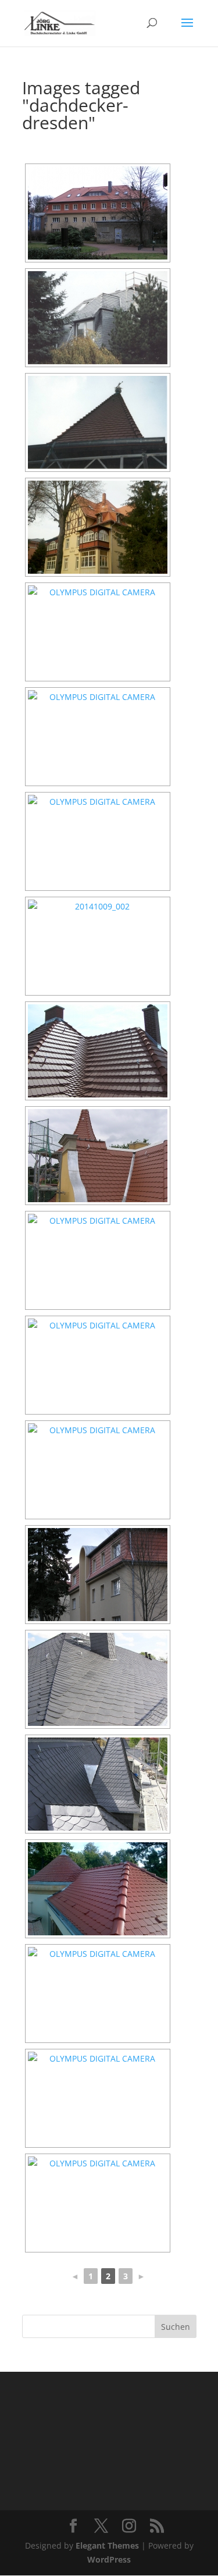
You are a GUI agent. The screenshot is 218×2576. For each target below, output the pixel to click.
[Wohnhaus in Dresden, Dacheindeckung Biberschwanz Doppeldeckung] (98, 1156)
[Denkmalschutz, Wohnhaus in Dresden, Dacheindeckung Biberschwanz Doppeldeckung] (98, 841)
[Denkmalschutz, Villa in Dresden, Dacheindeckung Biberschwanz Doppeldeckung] (98, 527)
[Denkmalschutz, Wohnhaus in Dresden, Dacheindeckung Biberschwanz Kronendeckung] (98, 213)
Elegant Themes (107, 2545)
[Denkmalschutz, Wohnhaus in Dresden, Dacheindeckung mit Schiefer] (98, 1784)
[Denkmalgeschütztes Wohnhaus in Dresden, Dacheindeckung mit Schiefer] (98, 1679)
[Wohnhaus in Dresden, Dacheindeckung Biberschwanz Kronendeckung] (98, 1260)
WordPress (109, 2559)
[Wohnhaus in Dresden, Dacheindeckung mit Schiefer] (98, 318)
